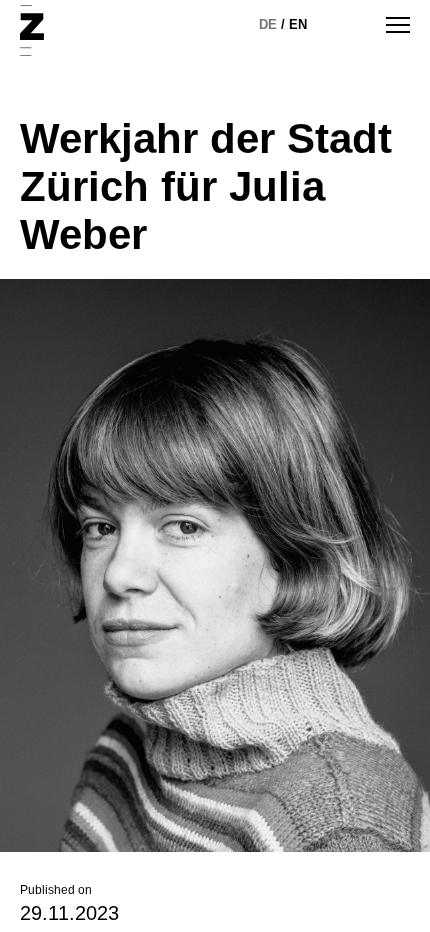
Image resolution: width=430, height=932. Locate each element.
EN (298, 24)
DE (268, 24)
